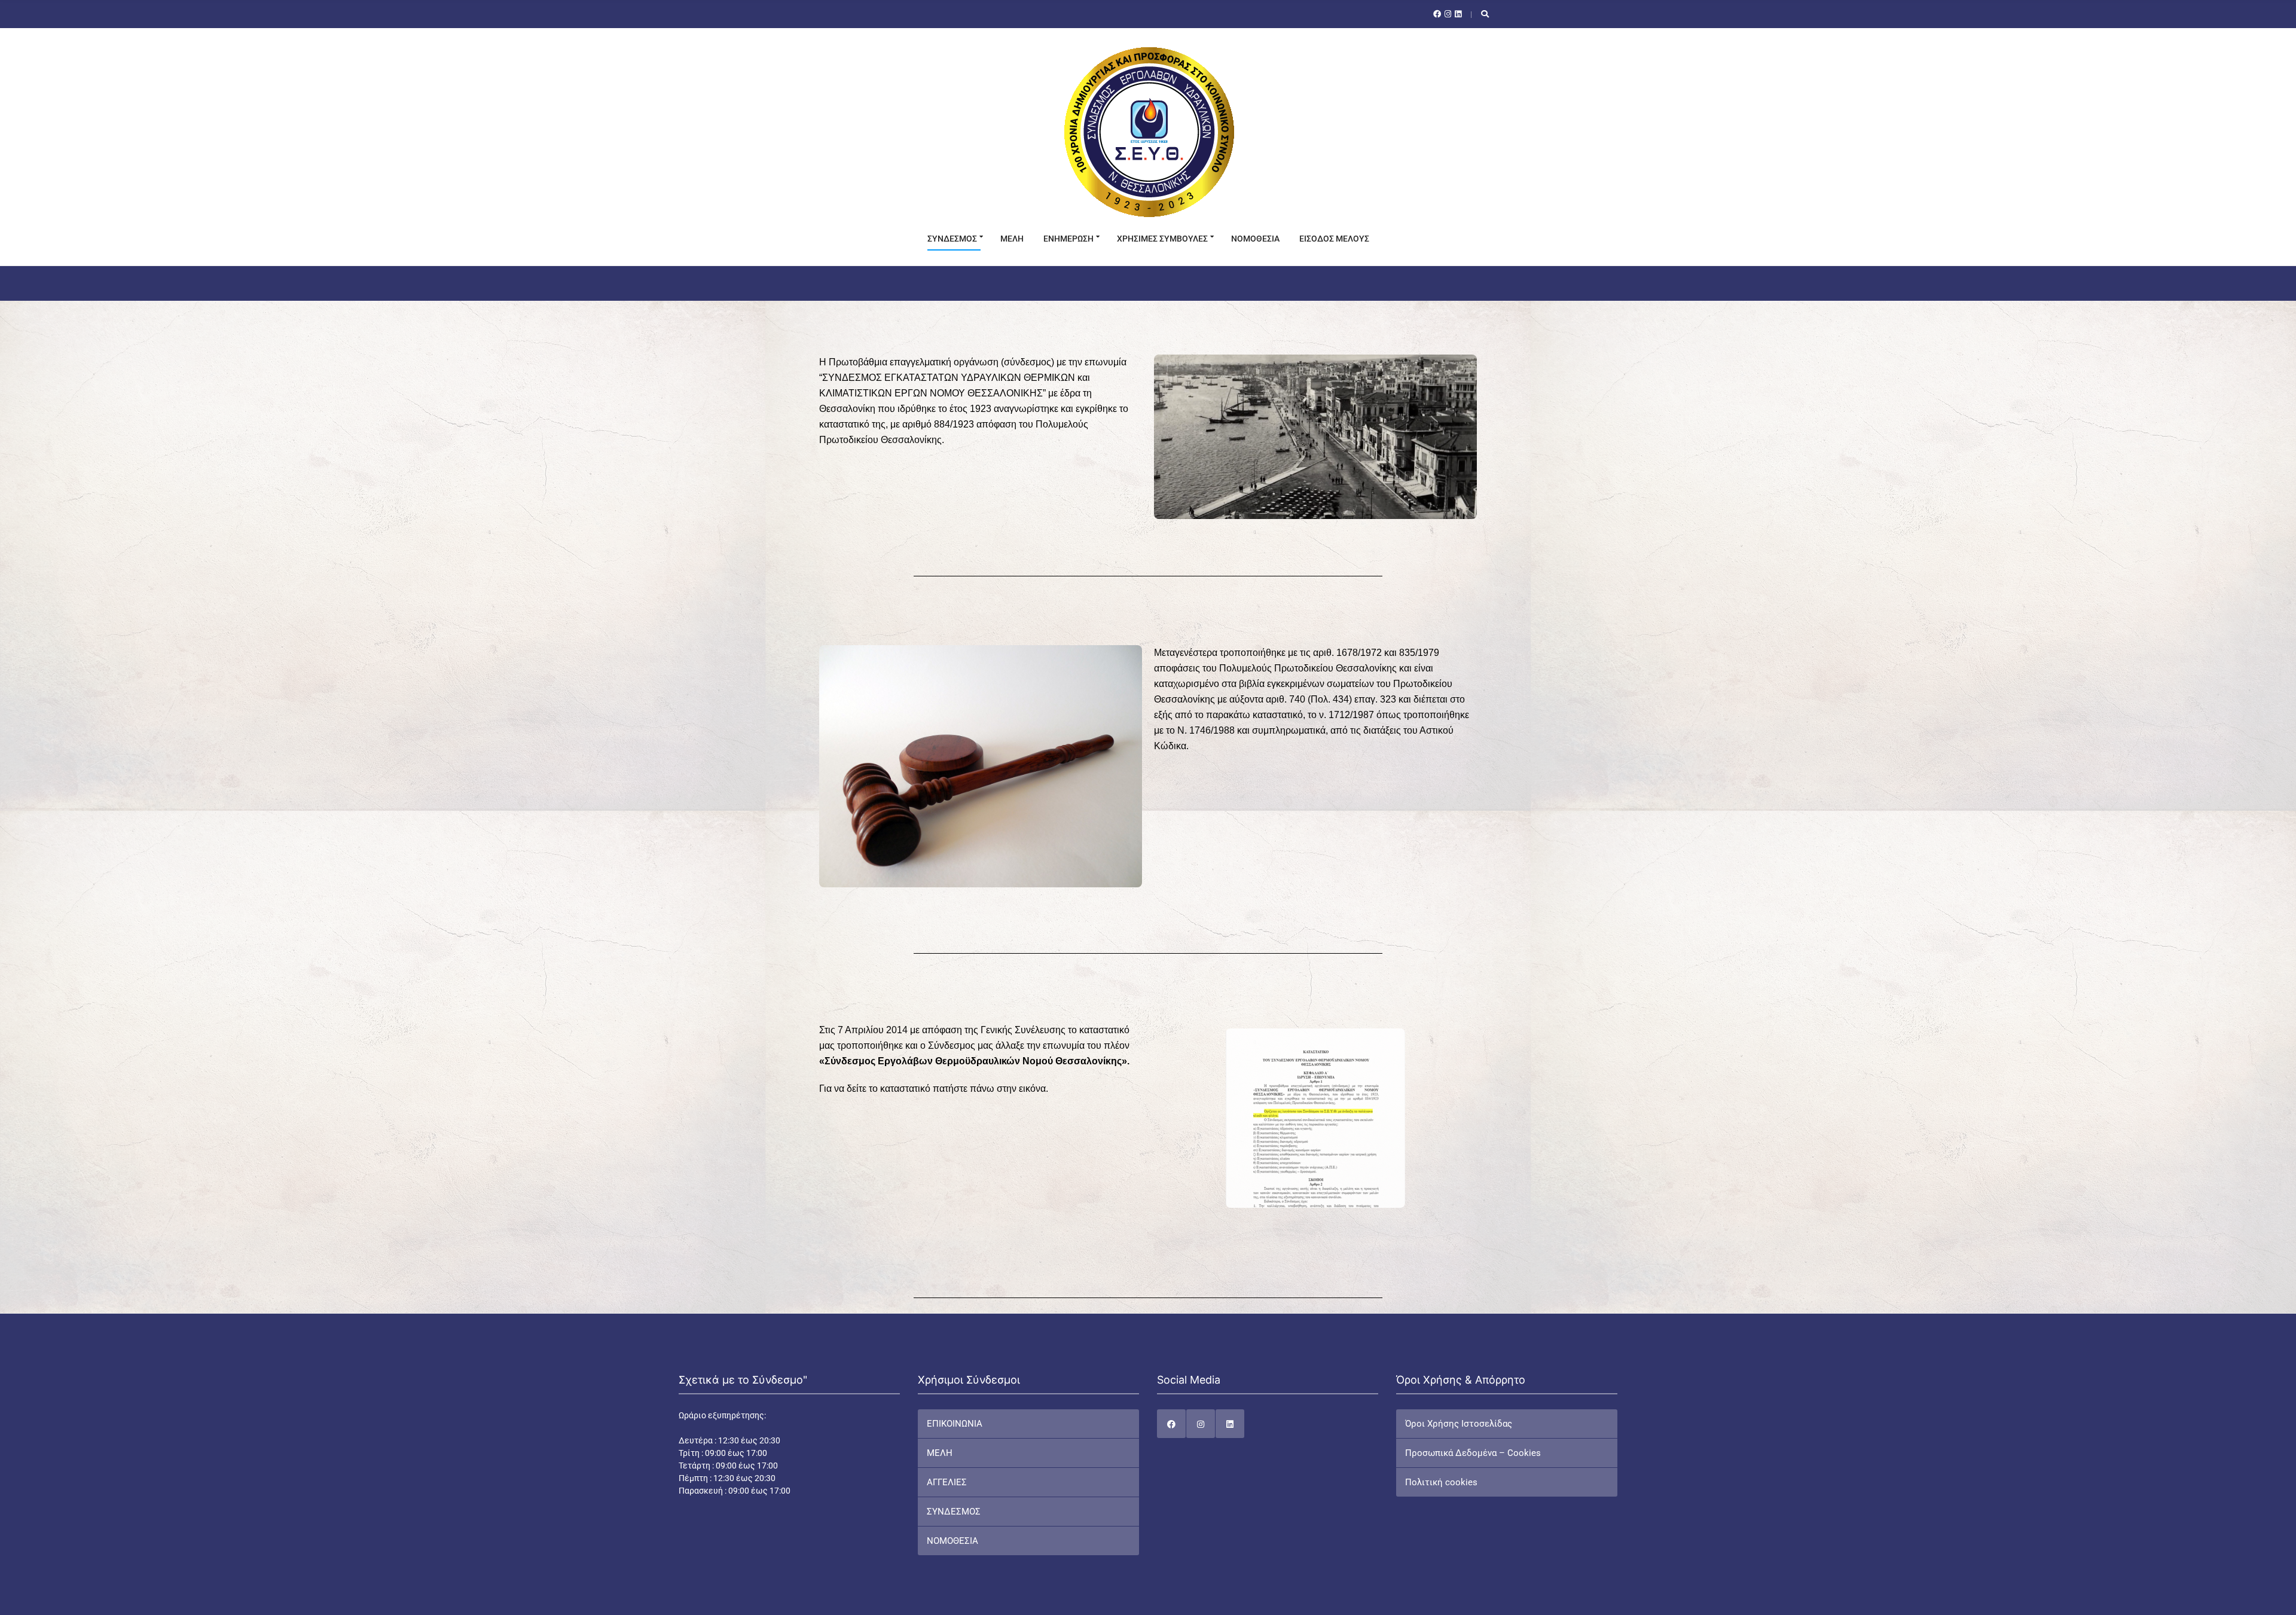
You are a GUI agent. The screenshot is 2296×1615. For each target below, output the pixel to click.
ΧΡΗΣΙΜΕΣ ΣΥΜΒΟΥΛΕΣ (1162, 239)
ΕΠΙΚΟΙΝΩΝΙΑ (955, 1424)
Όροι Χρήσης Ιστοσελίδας (1459, 1424)
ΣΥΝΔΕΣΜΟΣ (952, 239)
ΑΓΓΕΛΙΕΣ (947, 1482)
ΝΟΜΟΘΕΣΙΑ (1255, 239)
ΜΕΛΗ (940, 1453)
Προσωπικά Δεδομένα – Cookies (1473, 1453)
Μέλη (1012, 239)
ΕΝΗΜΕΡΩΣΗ (1068, 239)
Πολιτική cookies (1441, 1482)
